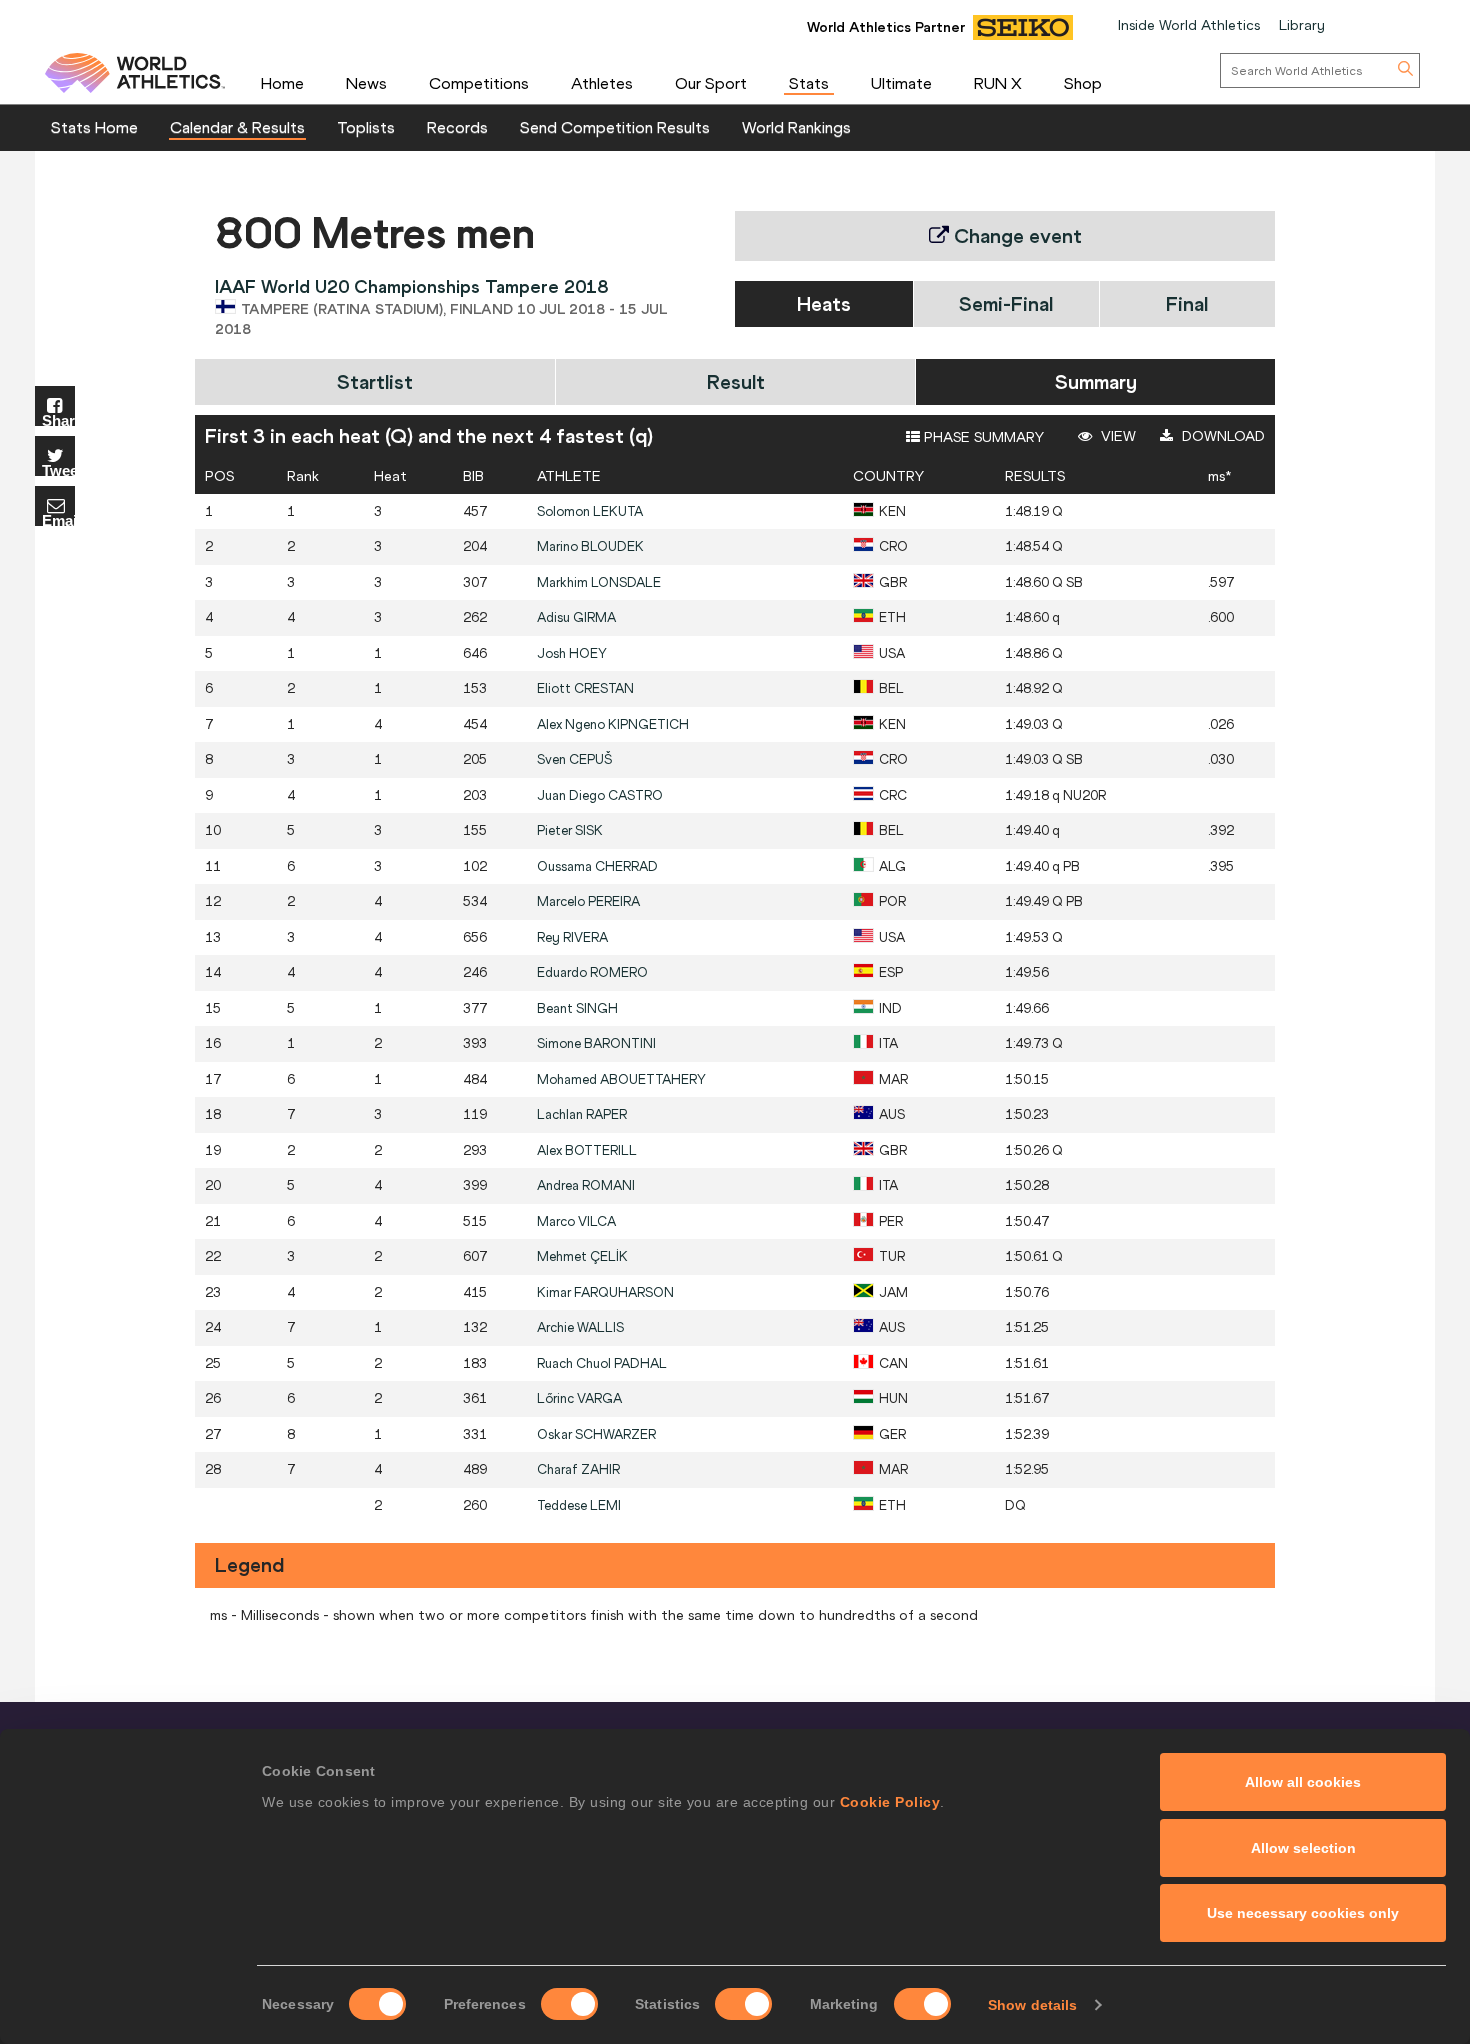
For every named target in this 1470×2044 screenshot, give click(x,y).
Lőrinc (579, 1398)
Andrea (586, 1185)
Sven (574, 759)
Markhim (599, 582)
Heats (824, 303)
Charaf (578, 1469)
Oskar (596, 1434)
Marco (576, 1221)
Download (1221, 436)
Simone (596, 1043)
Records (457, 127)
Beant (577, 1008)
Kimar (605, 1292)
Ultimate (901, 83)
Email (58, 519)
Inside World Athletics (1189, 25)
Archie (580, 1327)
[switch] (569, 2004)
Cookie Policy (890, 1802)
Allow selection (1303, 1848)
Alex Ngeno (613, 724)
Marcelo (588, 901)
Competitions (479, 83)
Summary (1096, 381)
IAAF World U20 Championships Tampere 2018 (411, 286)
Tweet (58, 469)
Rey (572, 937)
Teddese (579, 1505)
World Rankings (796, 127)
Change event (1015, 235)
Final (1187, 303)
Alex (587, 1150)
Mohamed (621, 1079)
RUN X (998, 83)
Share (58, 419)
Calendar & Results (237, 127)
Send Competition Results (615, 127)
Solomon (590, 511)
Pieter (570, 830)
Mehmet (582, 1256)
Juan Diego (600, 795)
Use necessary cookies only (1303, 1913)
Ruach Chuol (602, 1363)
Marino (590, 546)
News (366, 83)
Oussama (597, 866)
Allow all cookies (1303, 1782)
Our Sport (711, 83)
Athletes (602, 83)
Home (282, 83)
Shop (1083, 83)
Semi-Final (1006, 303)
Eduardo (592, 972)
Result (736, 381)
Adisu (576, 617)
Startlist (375, 381)
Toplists (366, 127)
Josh (572, 653)
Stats (809, 83)
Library (1302, 25)
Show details (1032, 2005)
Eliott (585, 688)
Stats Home (94, 127)
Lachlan (582, 1114)
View (1116, 436)
